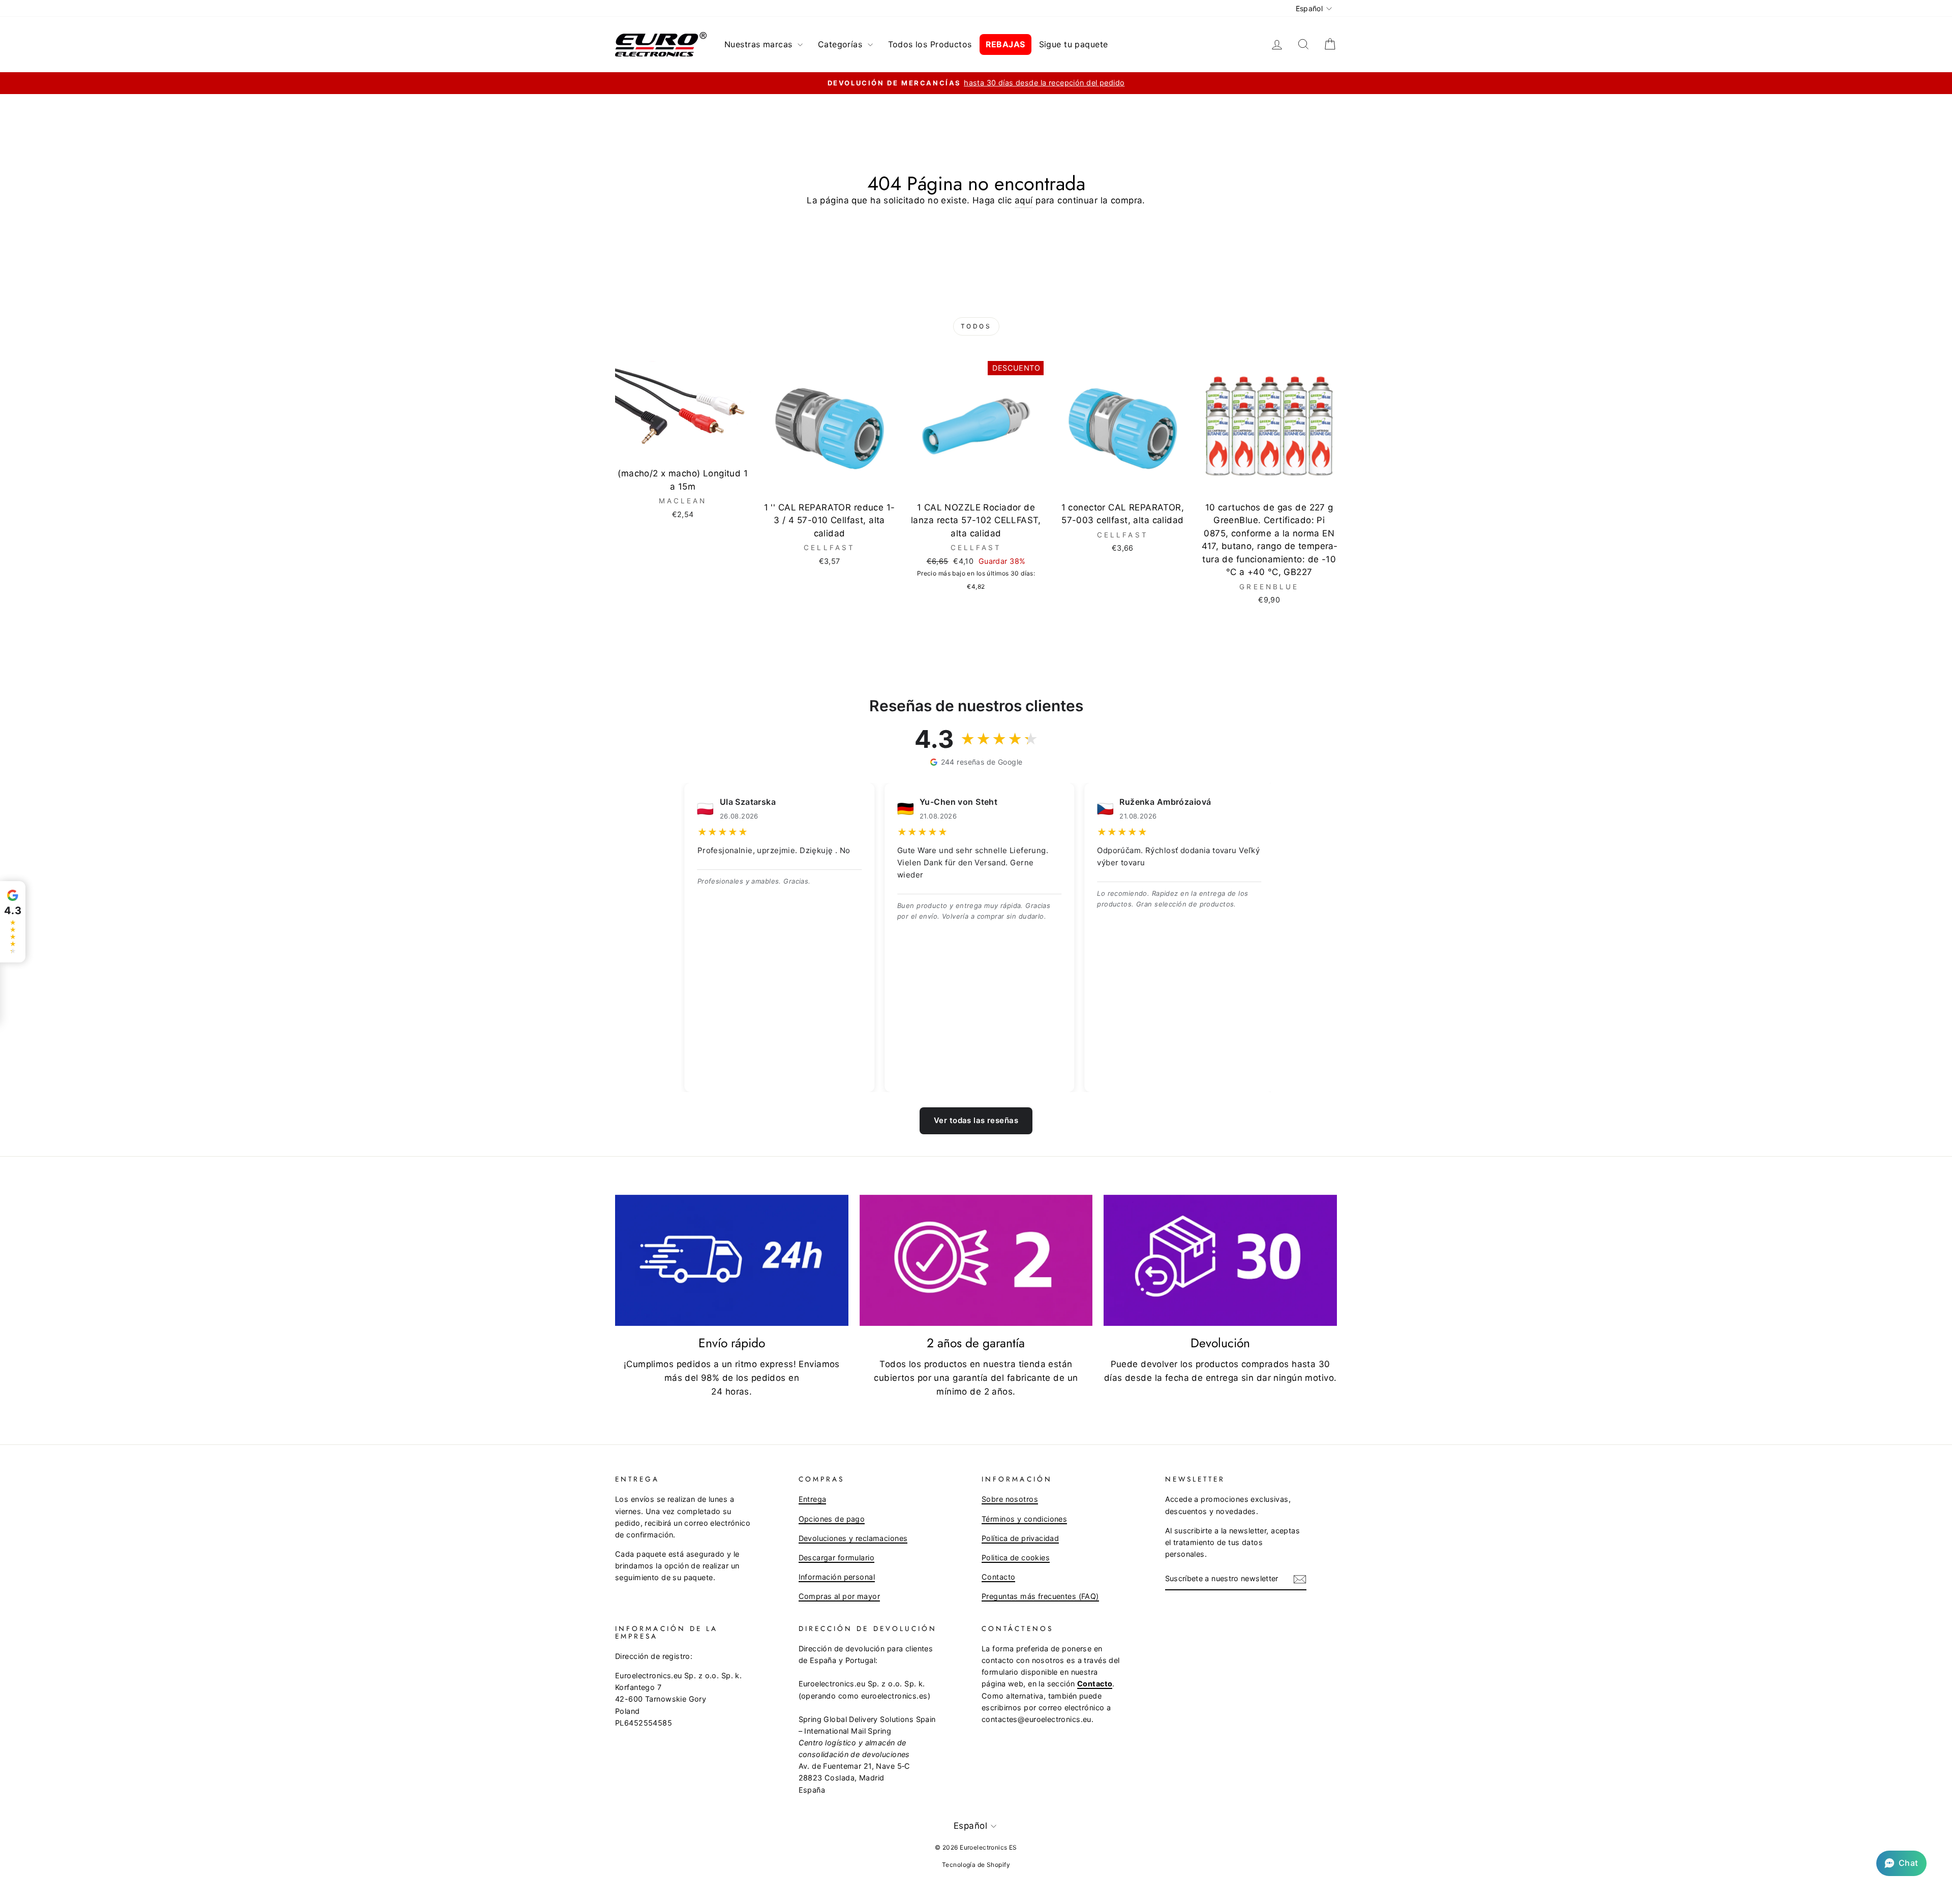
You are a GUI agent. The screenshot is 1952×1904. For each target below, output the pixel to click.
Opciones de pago (832, 1519)
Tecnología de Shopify (976, 1865)
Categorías (842, 44)
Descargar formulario (837, 1558)
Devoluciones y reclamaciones (853, 1538)
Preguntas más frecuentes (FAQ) (1040, 1596)
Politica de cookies (1016, 1558)
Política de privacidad (1020, 1538)
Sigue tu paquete (1074, 44)
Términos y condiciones (1024, 1519)
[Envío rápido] (732, 1260)
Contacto (998, 1577)
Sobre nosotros (1010, 1499)
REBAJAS (1005, 44)
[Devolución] (1220, 1260)
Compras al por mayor (840, 1596)
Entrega (813, 1499)
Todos (976, 326)
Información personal (837, 1577)
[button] (1901, 1863)
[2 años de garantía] (976, 1260)
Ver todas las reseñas (976, 1120)
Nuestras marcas (760, 44)
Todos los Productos (930, 44)
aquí (1024, 200)
